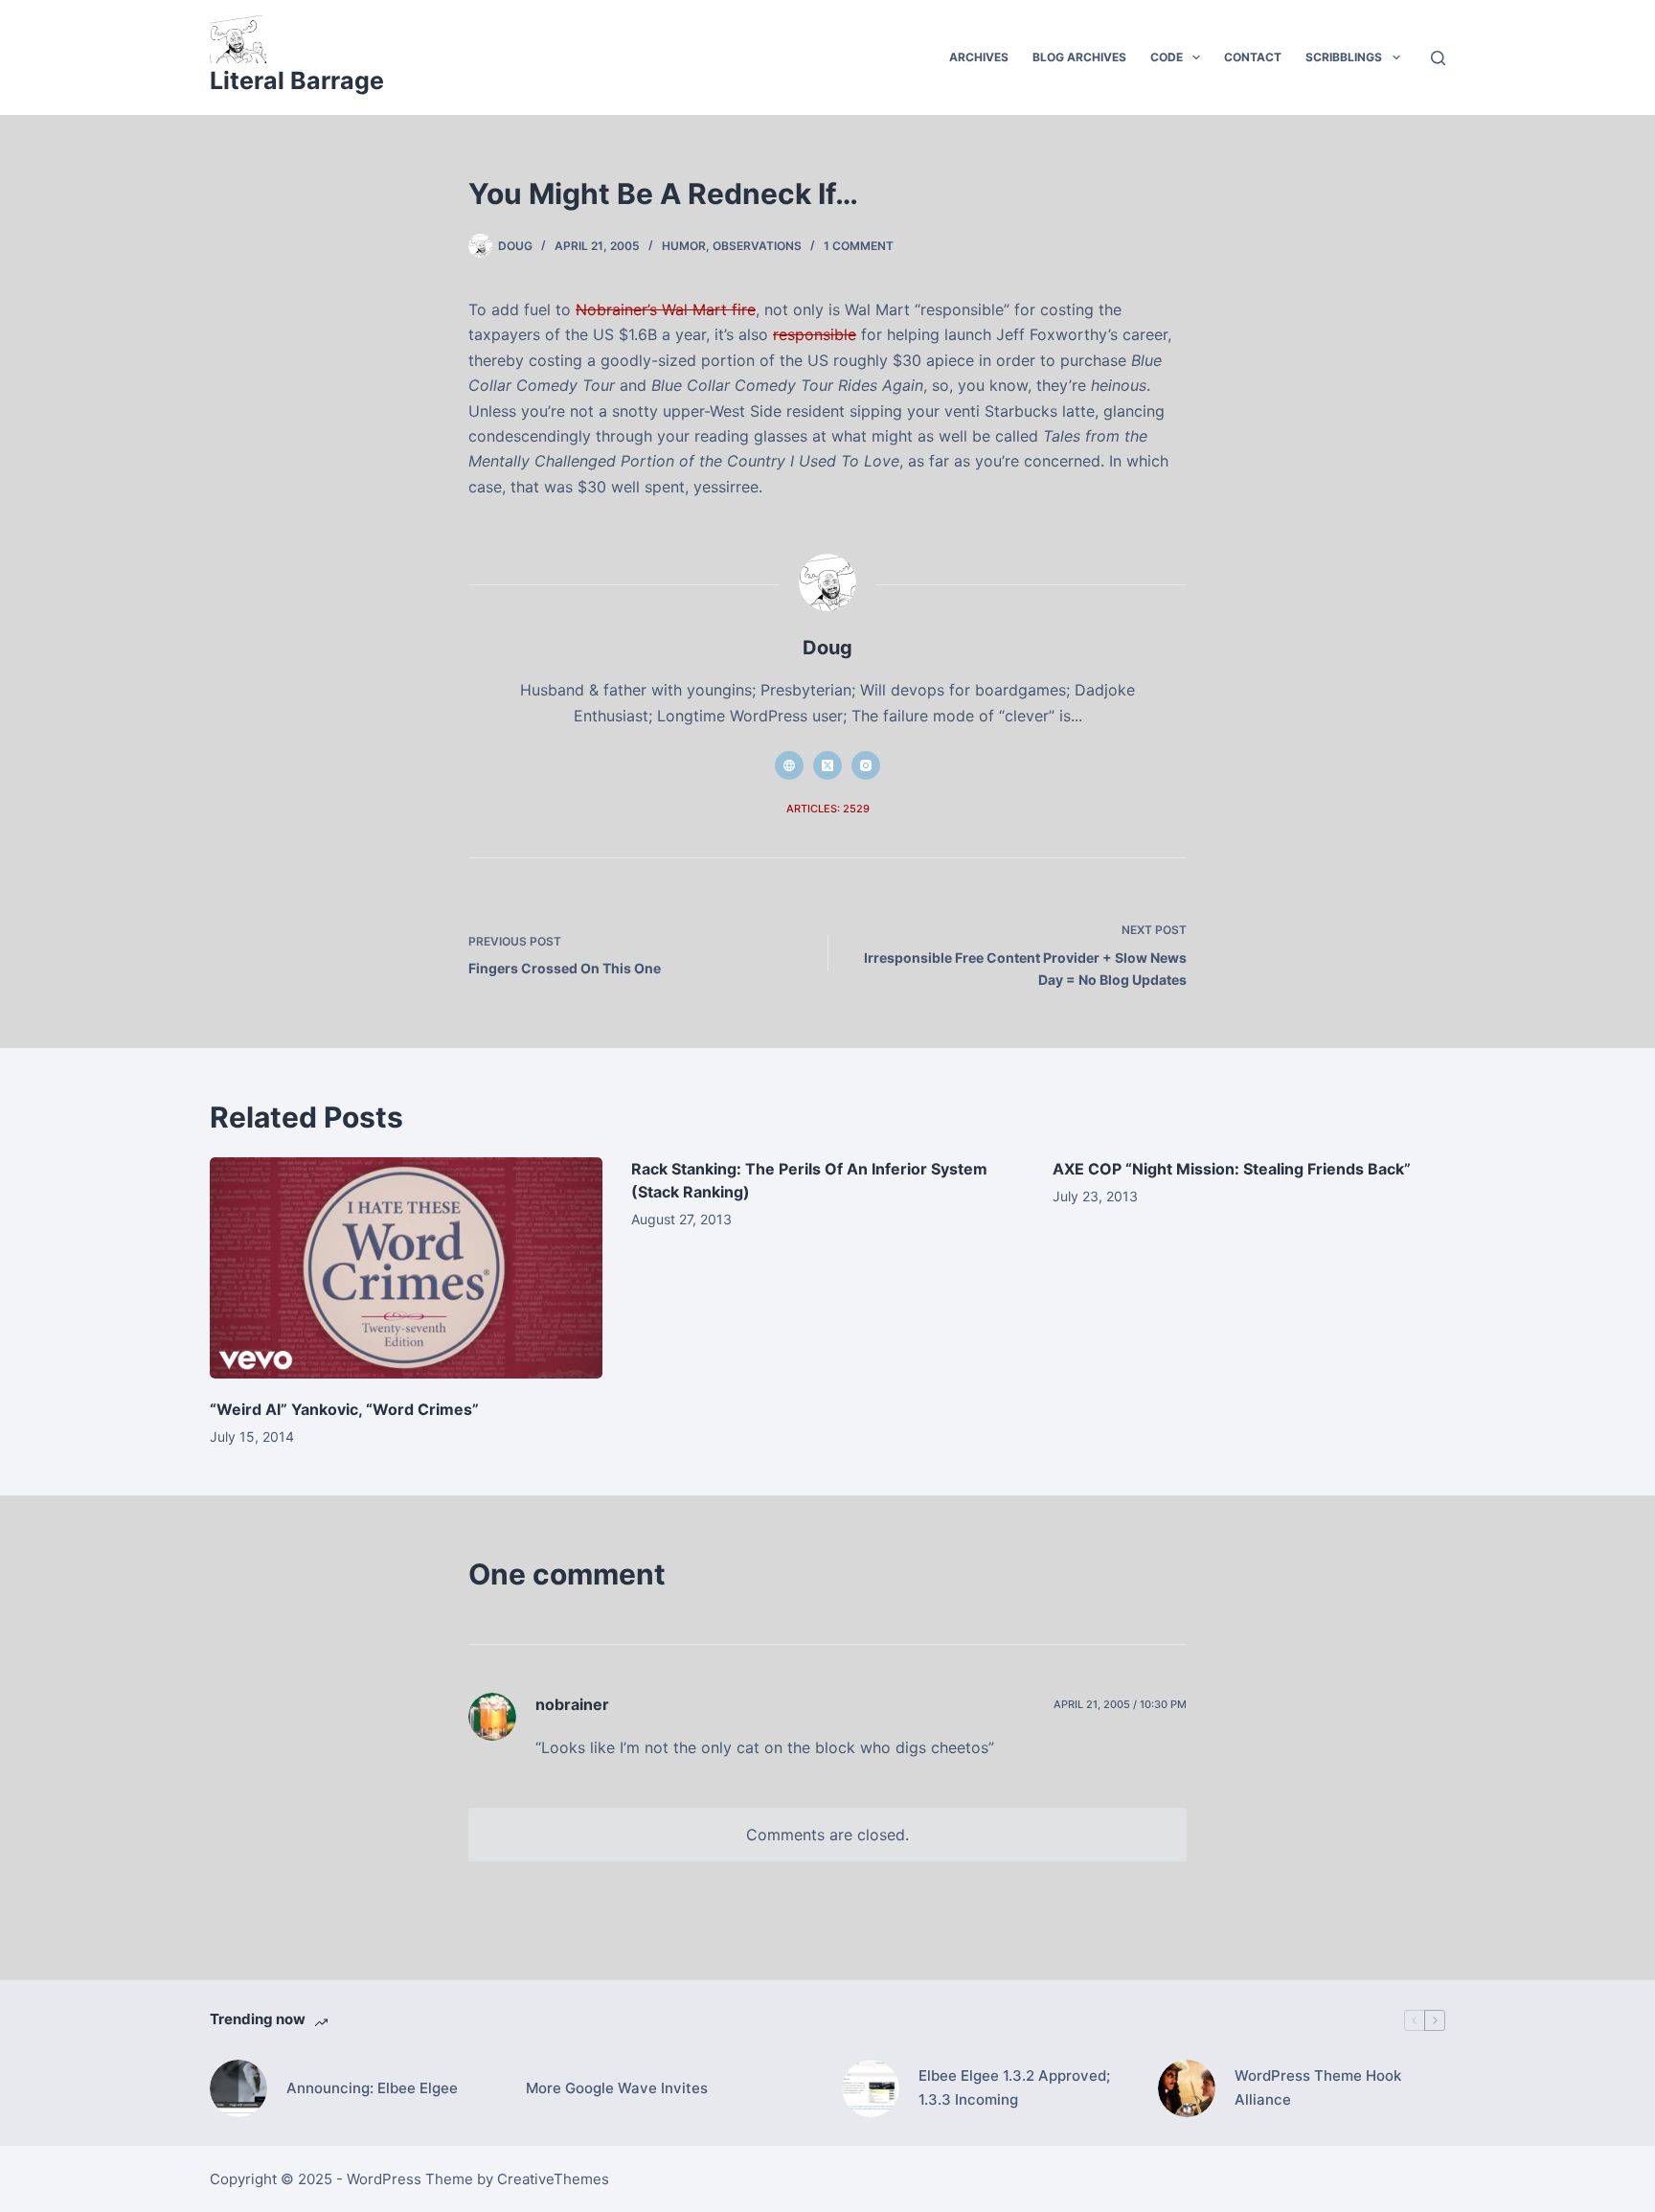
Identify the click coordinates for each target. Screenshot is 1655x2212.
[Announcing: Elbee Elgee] (238, 2088)
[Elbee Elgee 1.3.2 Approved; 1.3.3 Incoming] (871, 2088)
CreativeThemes (553, 2179)
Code (1167, 57)
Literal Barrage (297, 80)
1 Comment (859, 246)
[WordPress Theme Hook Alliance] (1187, 2088)
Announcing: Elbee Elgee (372, 2088)
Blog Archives (1079, 57)
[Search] (1438, 58)
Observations (757, 246)
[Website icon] (789, 765)
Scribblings (1344, 57)
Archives (979, 57)
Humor (684, 246)
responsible (815, 334)
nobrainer (572, 1704)
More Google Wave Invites (617, 2088)
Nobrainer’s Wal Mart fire (666, 309)
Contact (1253, 57)
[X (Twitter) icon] (827, 765)
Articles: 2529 (828, 809)
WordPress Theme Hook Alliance (1318, 2087)
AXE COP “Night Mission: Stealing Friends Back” (1232, 1169)
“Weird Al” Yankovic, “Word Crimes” (344, 1409)
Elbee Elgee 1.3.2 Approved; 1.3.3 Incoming (1014, 2087)
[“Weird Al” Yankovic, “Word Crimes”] (406, 1268)
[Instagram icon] (866, 765)
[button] (1196, 57)
